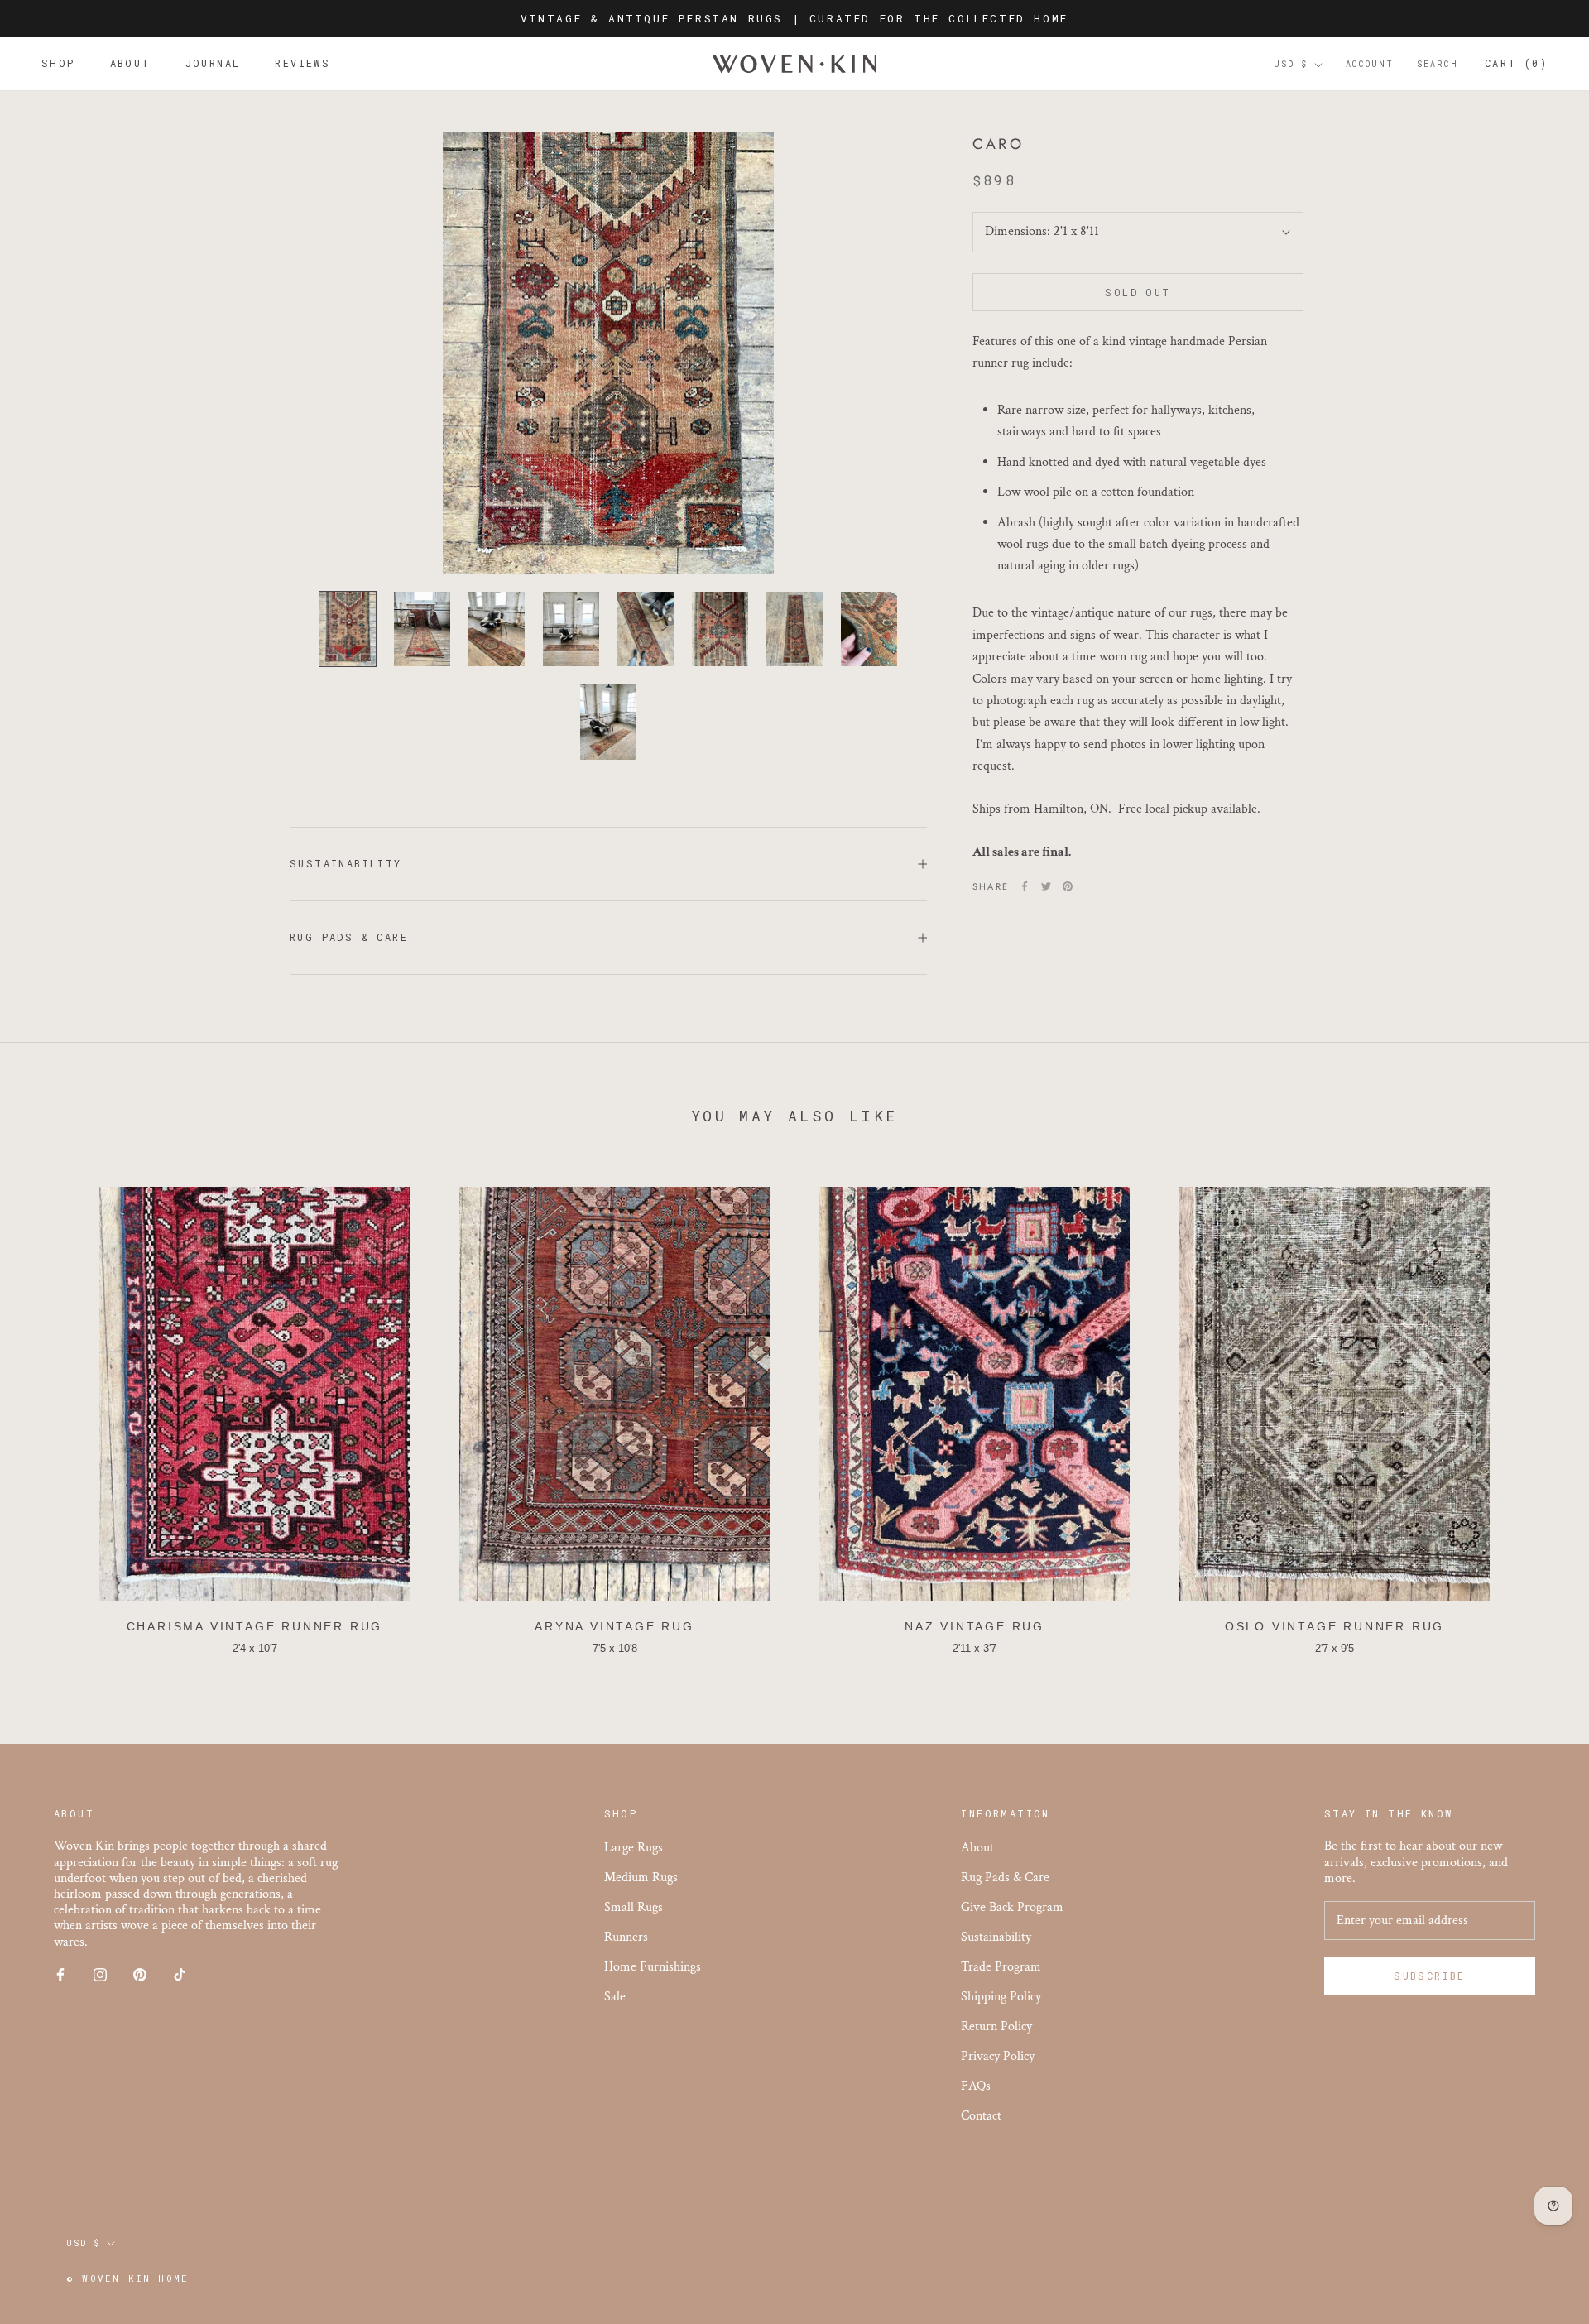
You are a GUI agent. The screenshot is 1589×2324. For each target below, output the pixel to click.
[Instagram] (100, 1974)
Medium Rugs (641, 1877)
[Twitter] (1046, 886)
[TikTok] (180, 1974)
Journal (213, 64)
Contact (981, 2116)
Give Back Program (1012, 1907)
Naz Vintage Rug (975, 1626)
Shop (58, 64)
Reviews (302, 64)
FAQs (976, 2086)
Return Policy (996, 2026)
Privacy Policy (998, 2056)
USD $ (1291, 65)
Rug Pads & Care (349, 937)
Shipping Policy (1001, 1997)
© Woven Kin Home (127, 2278)
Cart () (1516, 64)
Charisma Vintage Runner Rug (255, 1626)
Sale (615, 1997)
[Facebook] (1025, 886)
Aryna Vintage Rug (614, 1626)
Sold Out (1138, 292)
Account (1370, 65)
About (130, 64)
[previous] (52, 1413)
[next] (1537, 1413)
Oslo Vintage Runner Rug (1335, 1626)
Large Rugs (634, 1848)
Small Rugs (634, 1907)
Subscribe (1430, 1976)
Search (1438, 65)
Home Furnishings (653, 1967)
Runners (626, 1937)
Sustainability (346, 863)
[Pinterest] (1068, 886)
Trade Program (1001, 1967)
